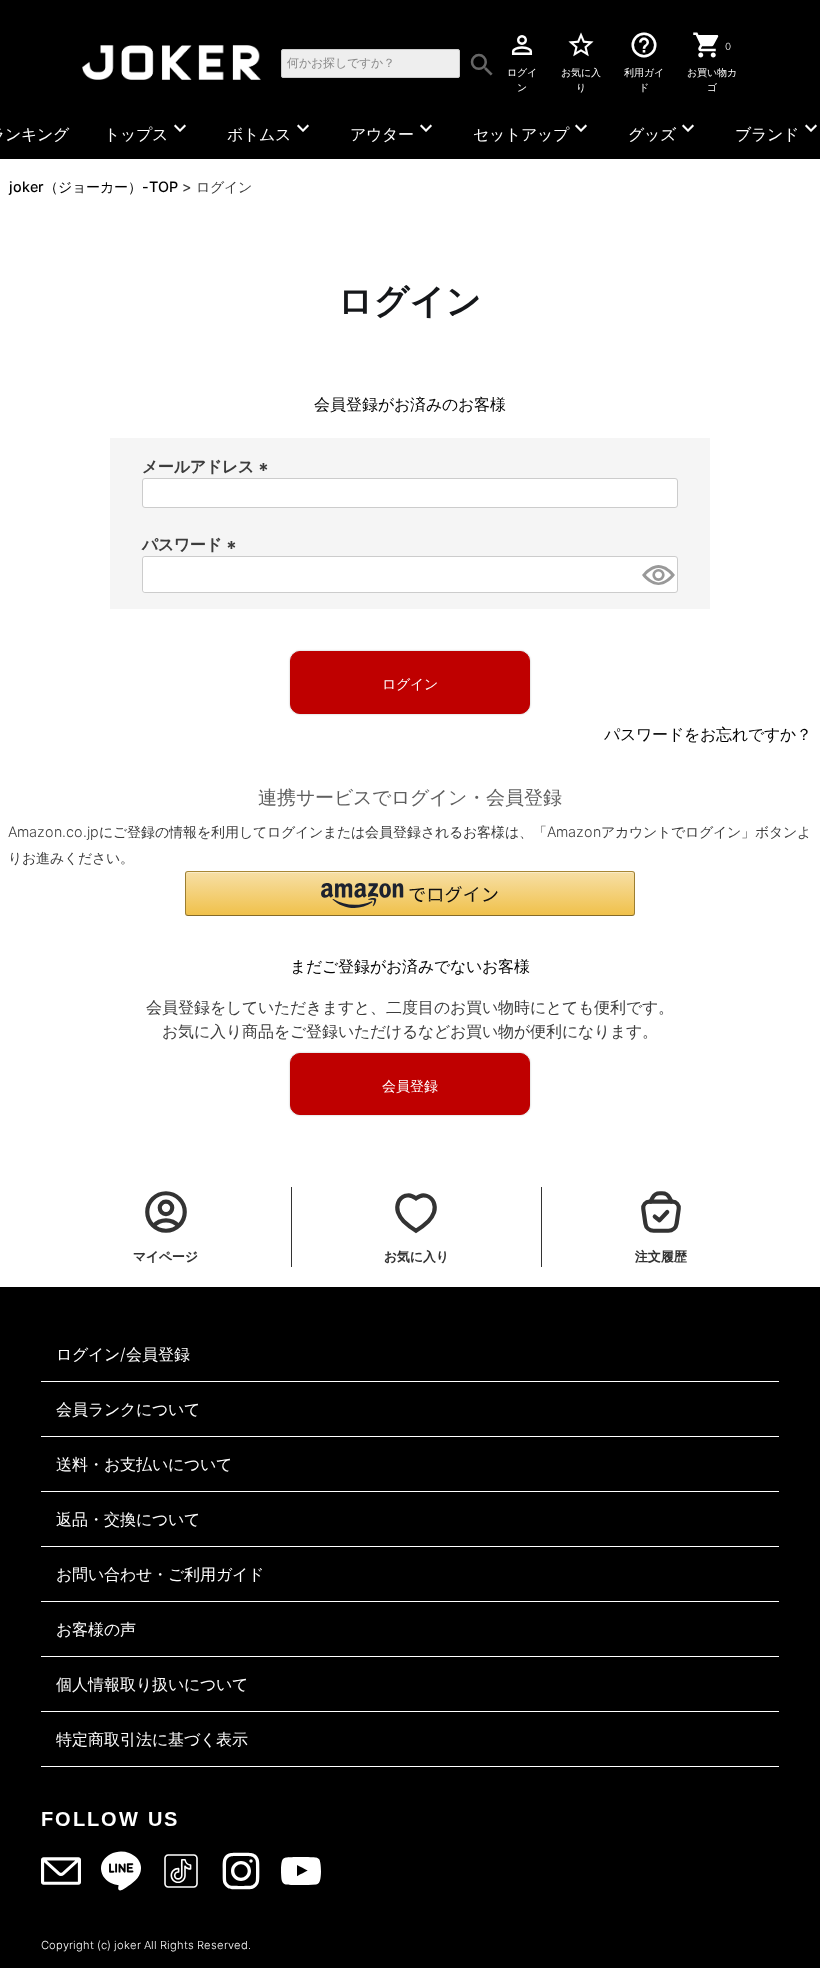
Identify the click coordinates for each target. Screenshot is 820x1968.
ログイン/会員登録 (123, 1354)
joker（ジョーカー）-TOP (93, 186)
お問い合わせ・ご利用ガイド (160, 1574)
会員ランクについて (128, 1409)
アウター (394, 130)
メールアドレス (208, 466)
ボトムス (271, 130)
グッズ (664, 130)
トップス (148, 130)
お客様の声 (96, 1629)
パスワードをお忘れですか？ (708, 734)
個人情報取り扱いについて (152, 1684)
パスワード (192, 544)
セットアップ (533, 130)
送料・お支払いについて (144, 1464)
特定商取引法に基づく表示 (152, 1739)
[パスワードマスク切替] (657, 574)
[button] (410, 893)
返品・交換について (128, 1519)
